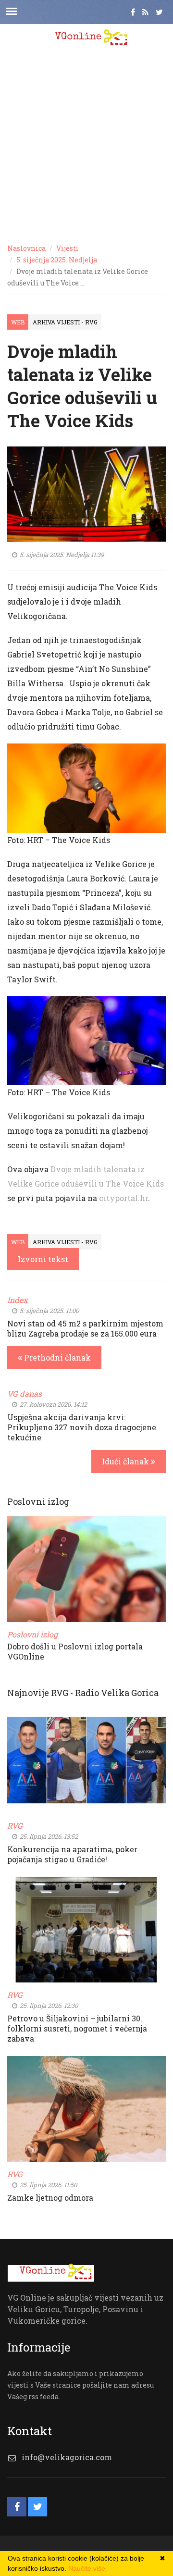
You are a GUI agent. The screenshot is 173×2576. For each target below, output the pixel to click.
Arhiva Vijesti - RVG (65, 322)
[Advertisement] (86, 144)
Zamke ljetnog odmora (50, 2198)
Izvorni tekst (43, 1259)
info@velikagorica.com (67, 2457)
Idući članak (126, 1461)
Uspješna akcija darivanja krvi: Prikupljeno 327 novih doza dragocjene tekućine (82, 1427)
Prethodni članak (56, 1357)
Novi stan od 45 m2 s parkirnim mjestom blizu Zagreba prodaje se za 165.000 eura (85, 1328)
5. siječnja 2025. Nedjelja (57, 260)
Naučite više (87, 2568)
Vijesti (68, 248)
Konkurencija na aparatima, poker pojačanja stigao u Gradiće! (72, 1854)
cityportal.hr (124, 1198)
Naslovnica (26, 248)
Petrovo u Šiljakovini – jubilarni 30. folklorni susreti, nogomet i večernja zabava (77, 2028)
